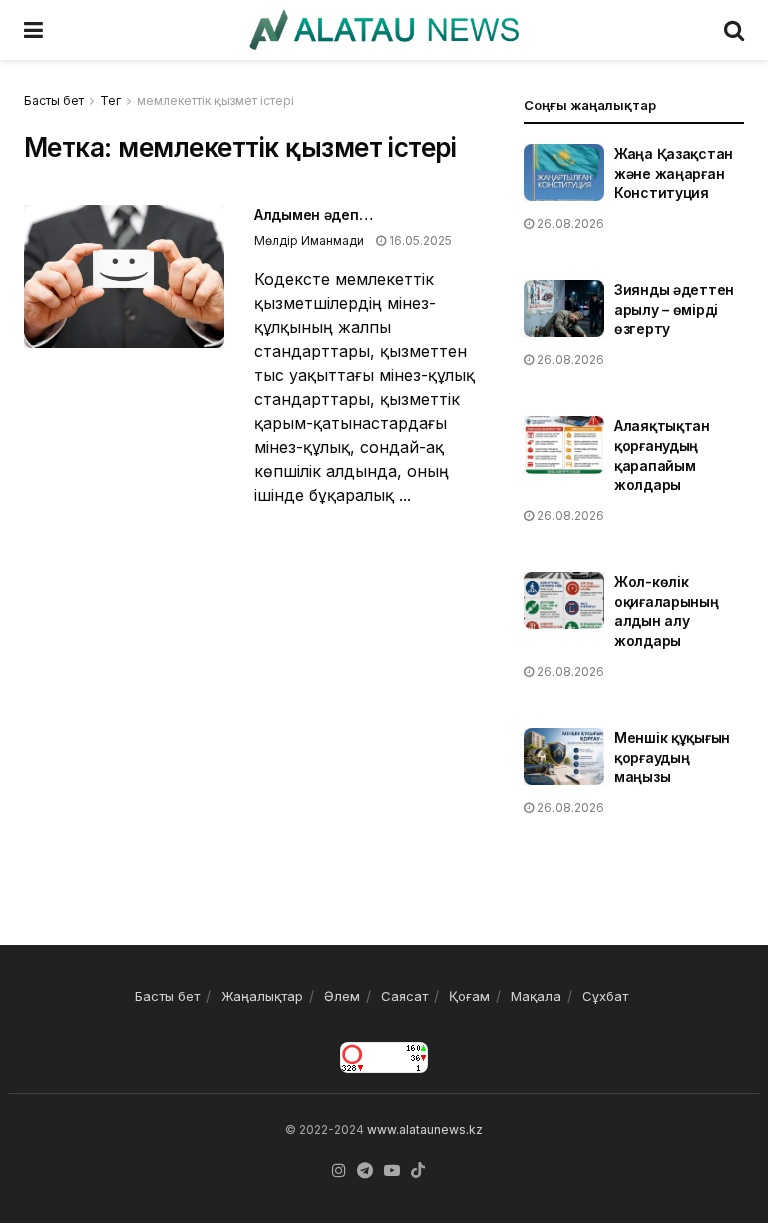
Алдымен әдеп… (313, 214)
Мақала (536, 996)
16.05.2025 (419, 240)
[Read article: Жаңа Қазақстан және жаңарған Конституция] (564, 172)
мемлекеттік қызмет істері (215, 100)
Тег (110, 100)
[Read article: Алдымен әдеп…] (124, 276)
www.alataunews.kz (425, 1129)
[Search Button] (734, 30)
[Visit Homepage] (383, 30)
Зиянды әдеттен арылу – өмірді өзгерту (674, 309)
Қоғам (469, 996)
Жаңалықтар (262, 996)
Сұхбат (605, 996)
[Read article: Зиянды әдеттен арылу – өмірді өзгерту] (564, 308)
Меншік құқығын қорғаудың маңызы (672, 757)
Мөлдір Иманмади (309, 240)
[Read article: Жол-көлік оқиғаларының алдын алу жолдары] (564, 600)
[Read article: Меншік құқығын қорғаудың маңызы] (564, 756)
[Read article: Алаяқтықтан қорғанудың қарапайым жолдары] (564, 444)
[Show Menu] (33, 30)
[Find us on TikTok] (418, 1171)
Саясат (404, 996)
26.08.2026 (569, 223)
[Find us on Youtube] (392, 1171)
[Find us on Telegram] (365, 1171)
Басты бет (54, 100)
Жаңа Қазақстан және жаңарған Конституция (673, 173)
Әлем (342, 996)
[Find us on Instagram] (339, 1171)
